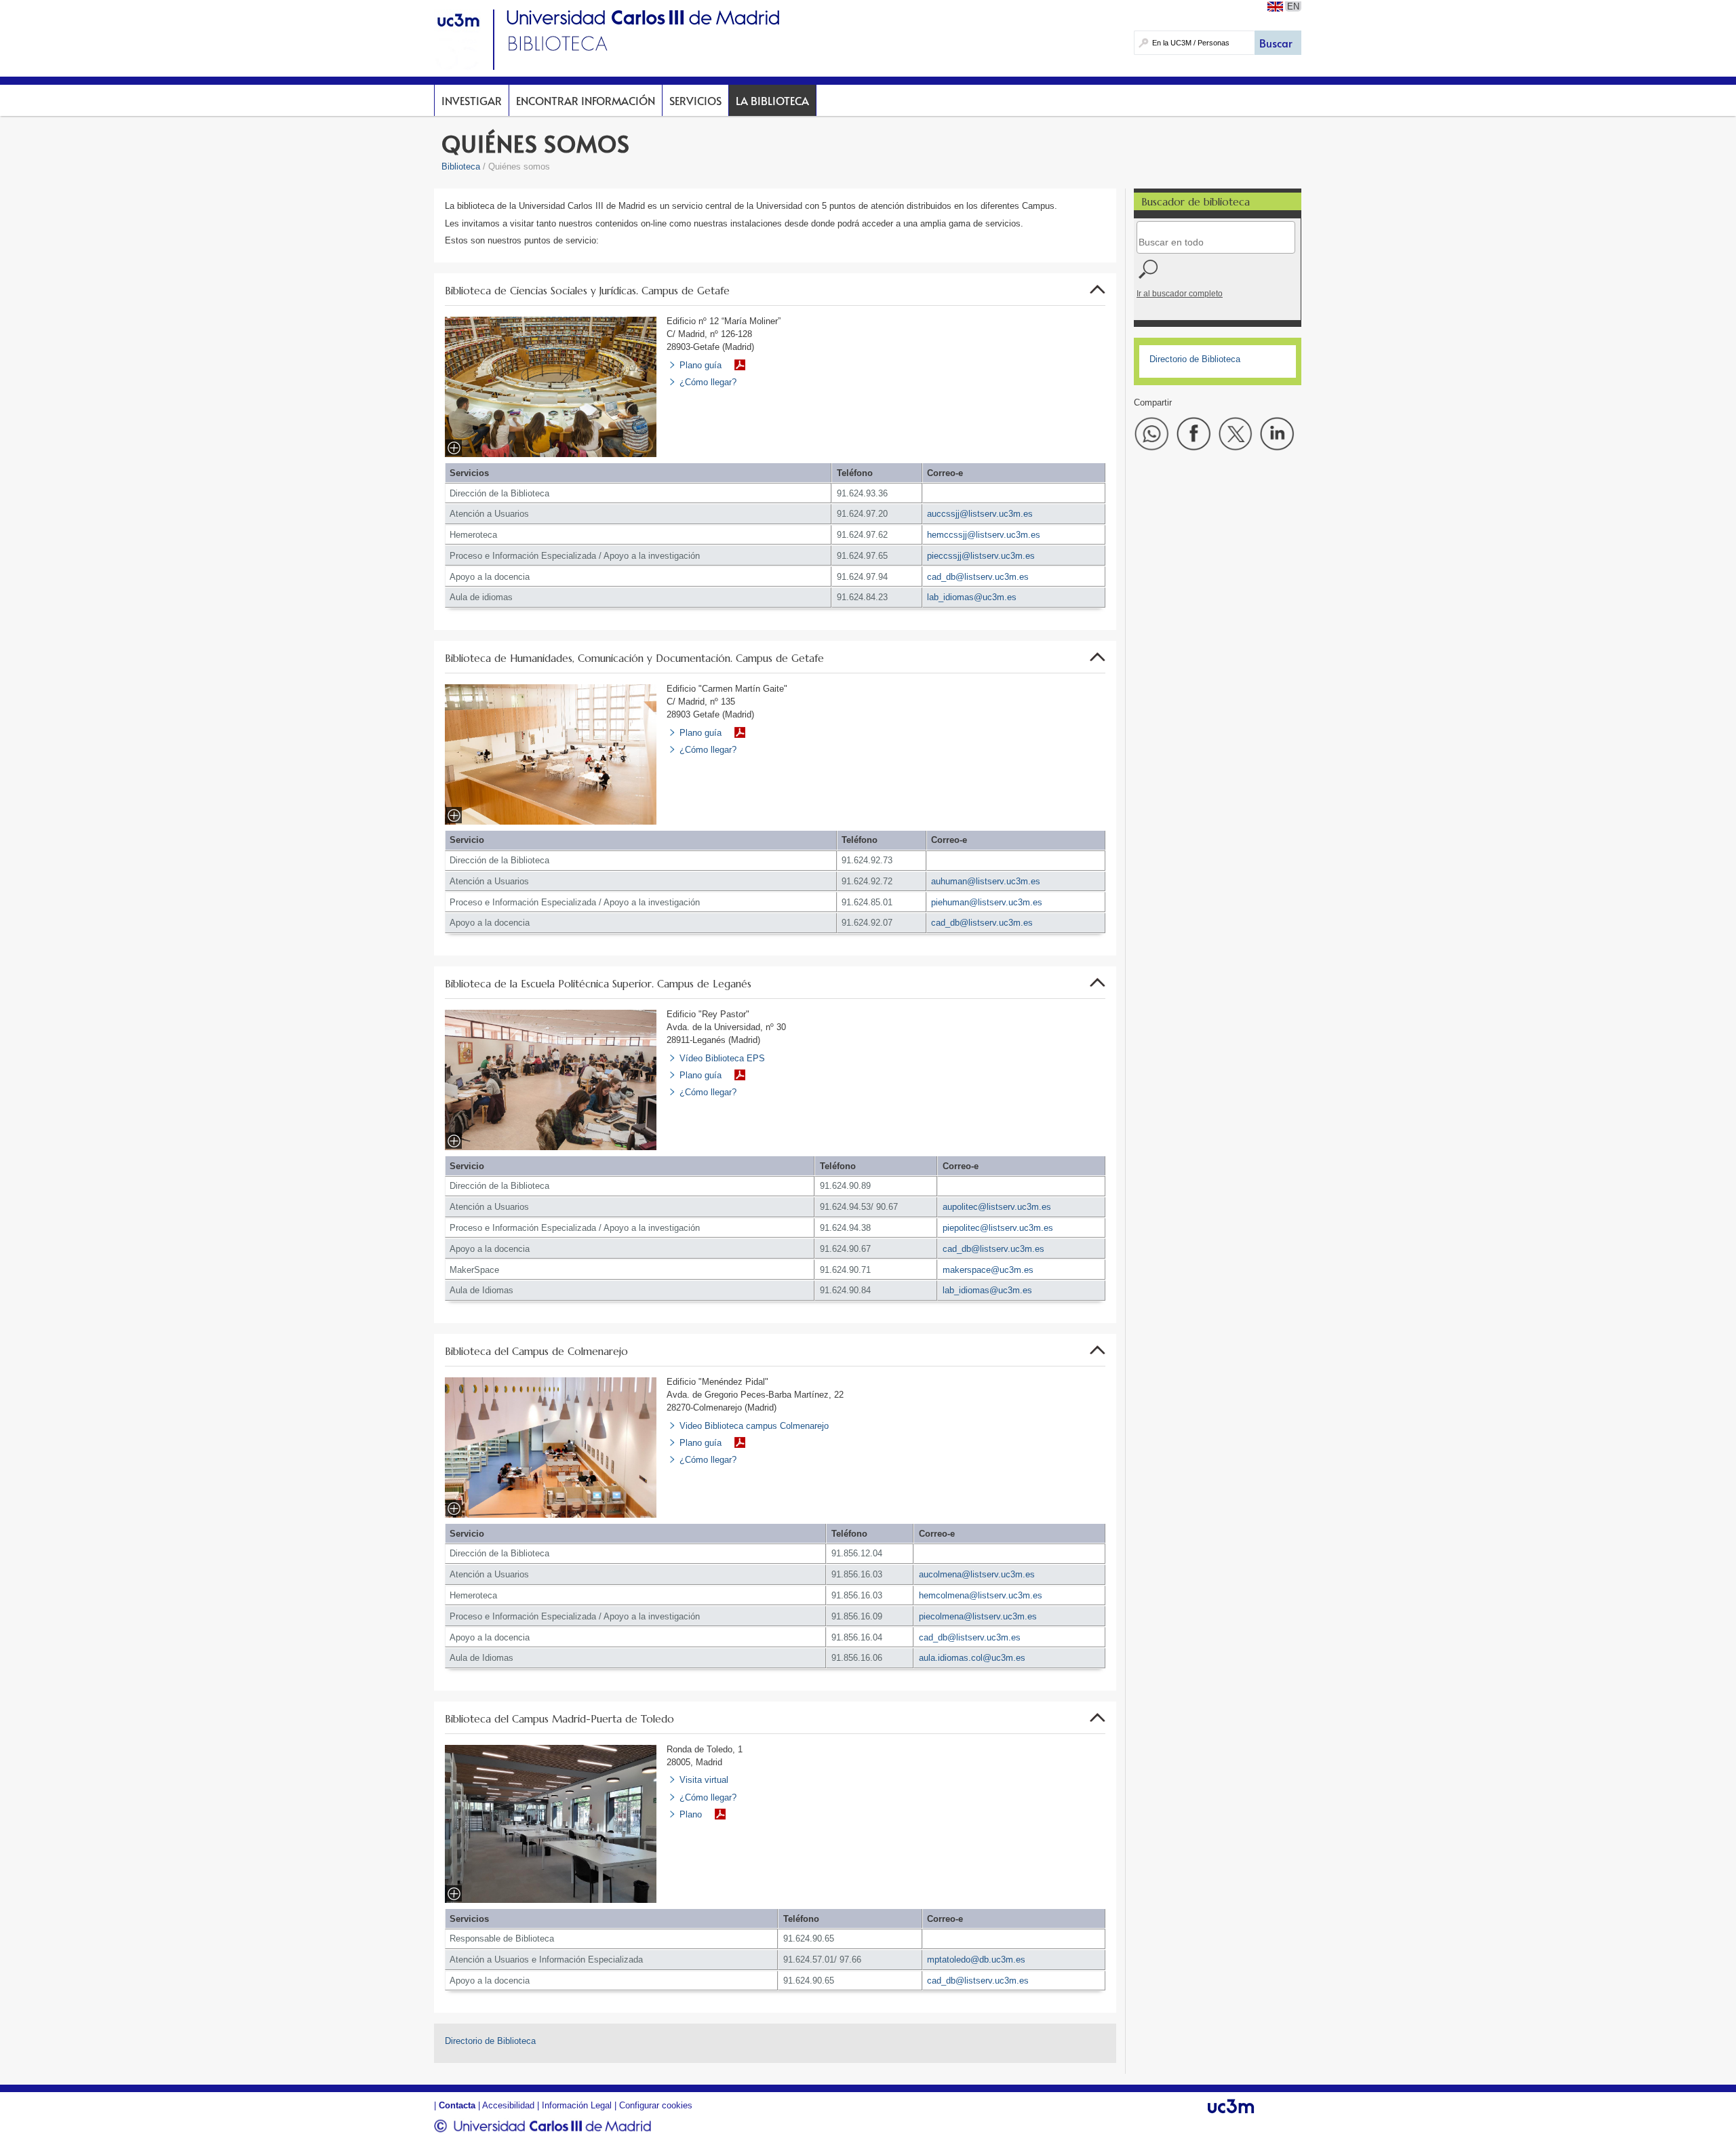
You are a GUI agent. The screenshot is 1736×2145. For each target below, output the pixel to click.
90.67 (887, 1207)
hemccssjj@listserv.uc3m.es (984, 535)
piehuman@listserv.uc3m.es (987, 902)
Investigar (472, 100)
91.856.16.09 (857, 1616)
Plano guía (701, 365)
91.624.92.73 (867, 860)
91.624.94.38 (845, 1228)
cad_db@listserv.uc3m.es (978, 577)
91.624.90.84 (845, 1290)
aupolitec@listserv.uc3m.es (997, 1207)
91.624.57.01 (809, 1960)
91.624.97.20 (862, 514)
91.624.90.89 (845, 1186)
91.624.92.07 (867, 923)
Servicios (695, 100)
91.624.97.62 (862, 535)
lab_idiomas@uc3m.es (972, 597)
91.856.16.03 (857, 1574)
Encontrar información (586, 100)
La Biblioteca (772, 100)
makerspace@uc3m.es (988, 1270)
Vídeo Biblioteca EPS (722, 1058)
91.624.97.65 (862, 556)
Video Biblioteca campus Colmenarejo (754, 1426)
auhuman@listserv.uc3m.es (986, 881)
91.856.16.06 (857, 1658)
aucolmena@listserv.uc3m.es (977, 1574)
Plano (691, 1814)
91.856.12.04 (857, 1553)
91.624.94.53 (845, 1207)
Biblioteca (461, 166)
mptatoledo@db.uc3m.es (976, 1960)
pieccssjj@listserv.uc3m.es (981, 556)
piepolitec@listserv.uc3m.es (998, 1228)
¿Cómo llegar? (708, 382)
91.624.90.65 (809, 1939)
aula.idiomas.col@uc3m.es (972, 1658)
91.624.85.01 (867, 902)
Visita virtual (704, 1780)
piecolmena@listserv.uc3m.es (978, 1616)
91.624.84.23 (862, 597)
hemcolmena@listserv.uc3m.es (981, 1595)
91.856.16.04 (857, 1637)
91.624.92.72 (867, 881)
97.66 (850, 1960)
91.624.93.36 (862, 493)
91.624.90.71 (845, 1270)
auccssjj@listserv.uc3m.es (980, 514)
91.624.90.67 (845, 1249)
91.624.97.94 (862, 577)
